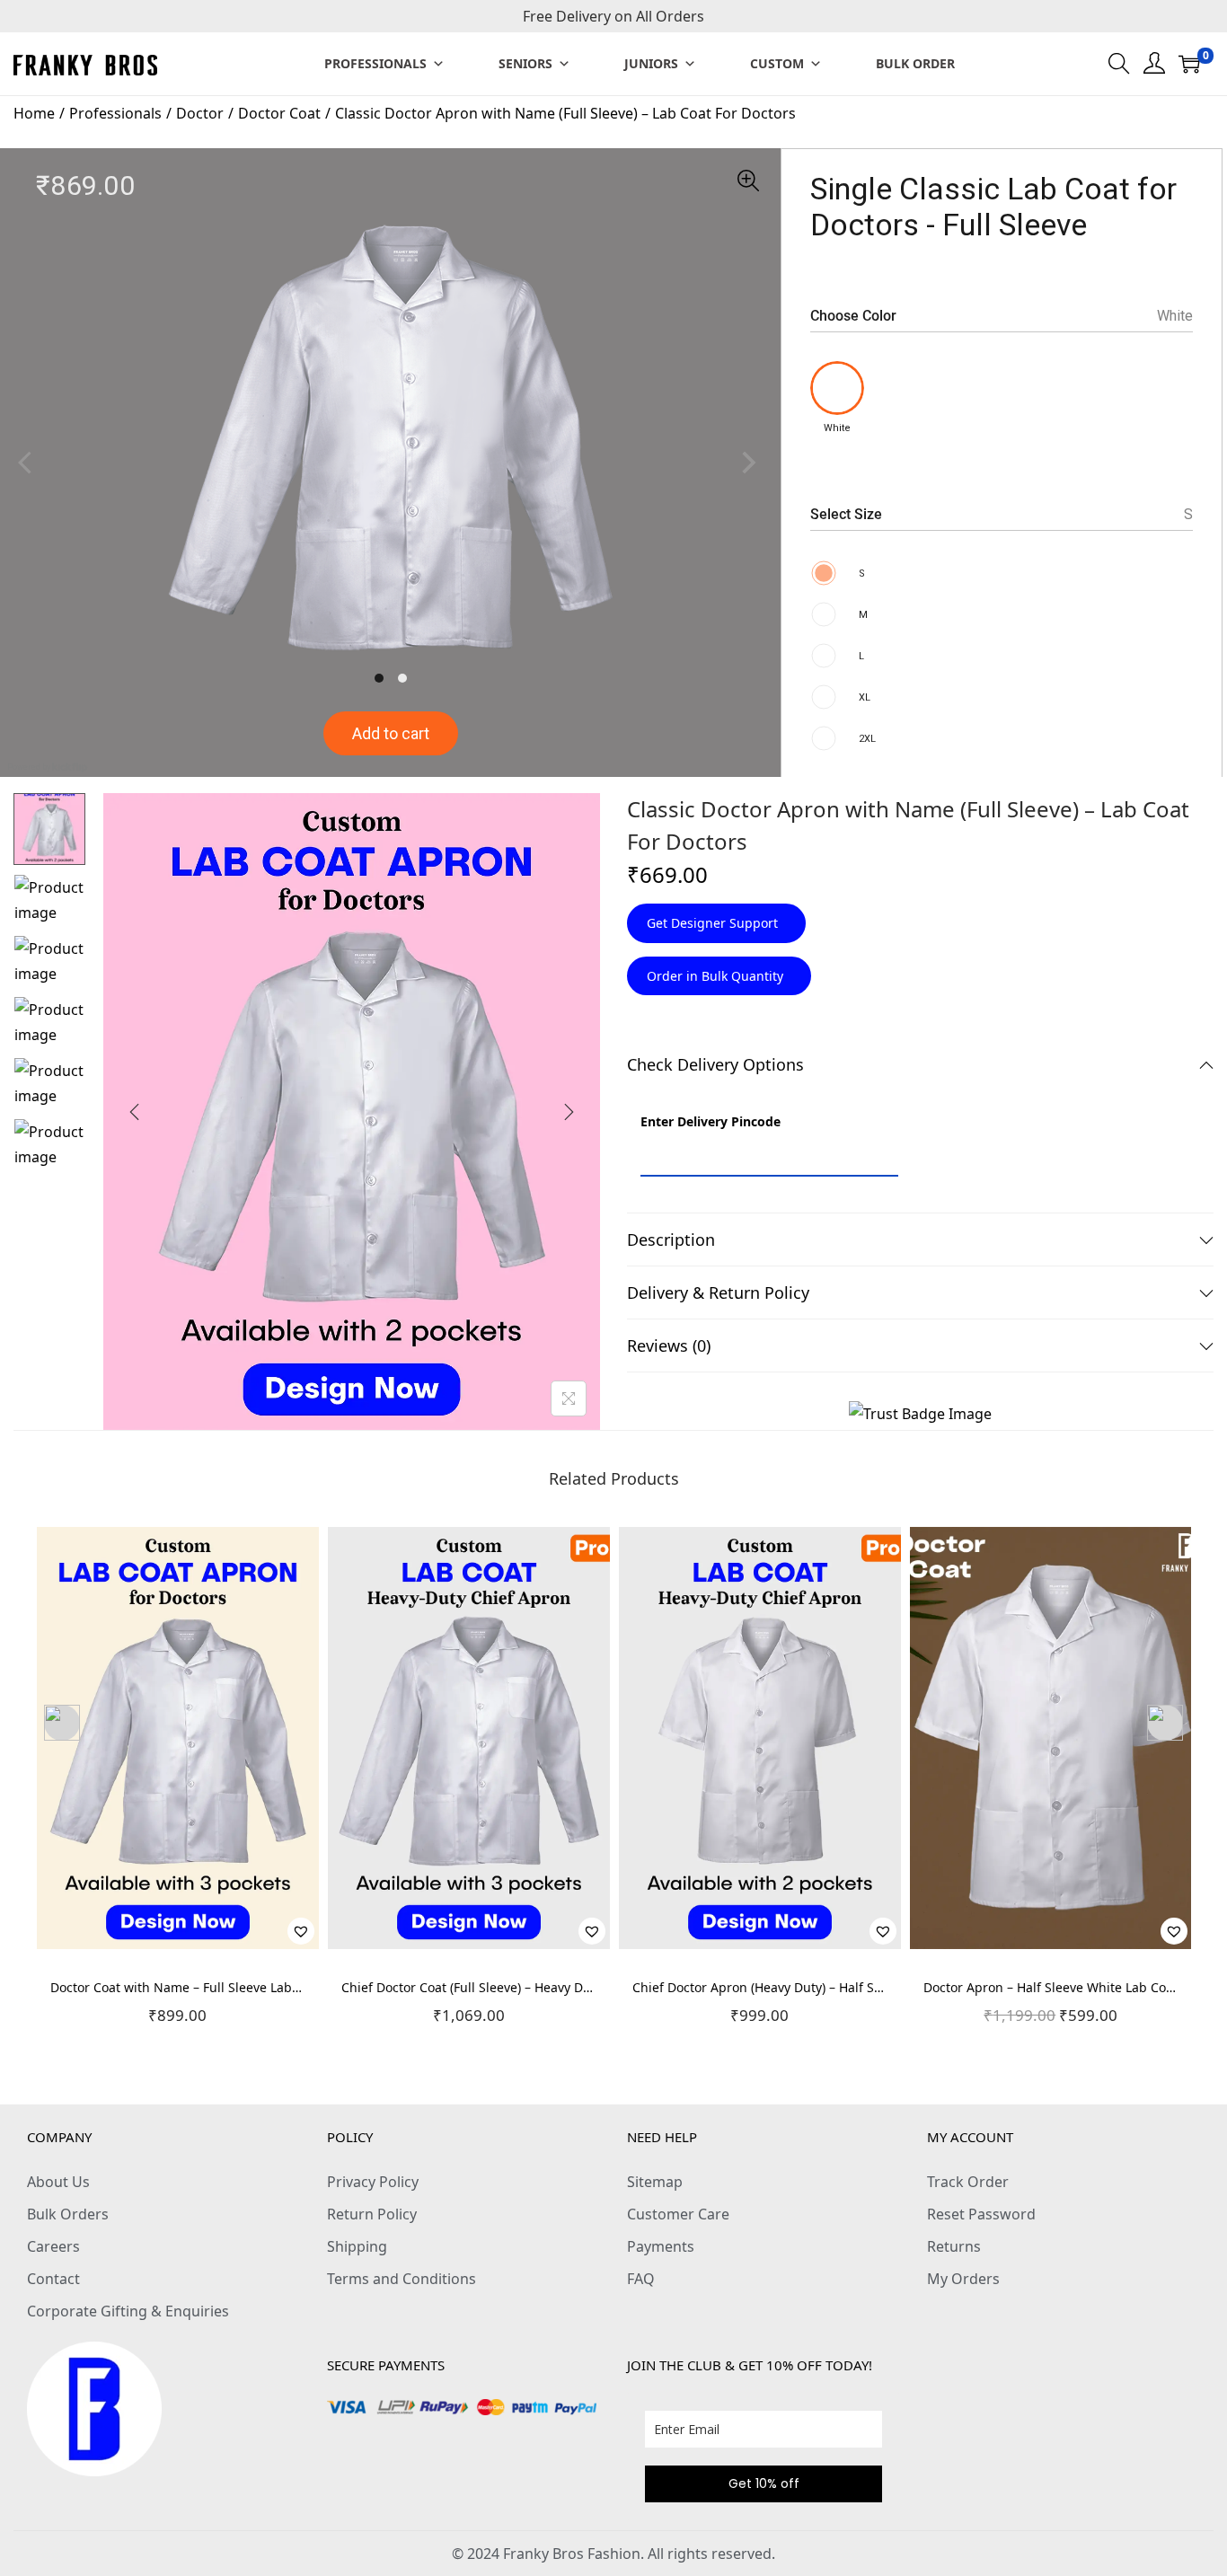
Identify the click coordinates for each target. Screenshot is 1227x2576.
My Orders (963, 2279)
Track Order (968, 2182)
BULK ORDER (915, 63)
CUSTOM (777, 63)
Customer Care (678, 2214)
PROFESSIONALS (375, 63)
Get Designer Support (714, 923)
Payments (661, 2246)
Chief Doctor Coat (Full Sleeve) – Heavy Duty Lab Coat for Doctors (534, 1987)
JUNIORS (651, 63)
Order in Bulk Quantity (717, 976)
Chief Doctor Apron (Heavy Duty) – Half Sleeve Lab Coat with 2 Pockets (841, 1987)
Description (671, 1239)
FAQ (641, 2279)
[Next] (569, 1112)
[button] (301, 1931)
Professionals (115, 113)
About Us (58, 2182)
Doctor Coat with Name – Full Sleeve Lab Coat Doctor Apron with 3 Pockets (273, 1987)
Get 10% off (764, 2483)
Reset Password (981, 2214)
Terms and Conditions (402, 2279)
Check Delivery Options (715, 1064)
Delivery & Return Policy (718, 1292)
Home (34, 113)
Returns (954, 2246)
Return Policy (372, 2214)
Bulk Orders (68, 2214)
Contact (53, 2279)
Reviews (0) (669, 1345)
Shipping (357, 2246)
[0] (1189, 64)
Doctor (200, 113)
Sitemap (655, 2182)
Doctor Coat (279, 113)
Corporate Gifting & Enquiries (128, 2311)
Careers (53, 2246)
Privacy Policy (373, 2182)
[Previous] (135, 1112)
